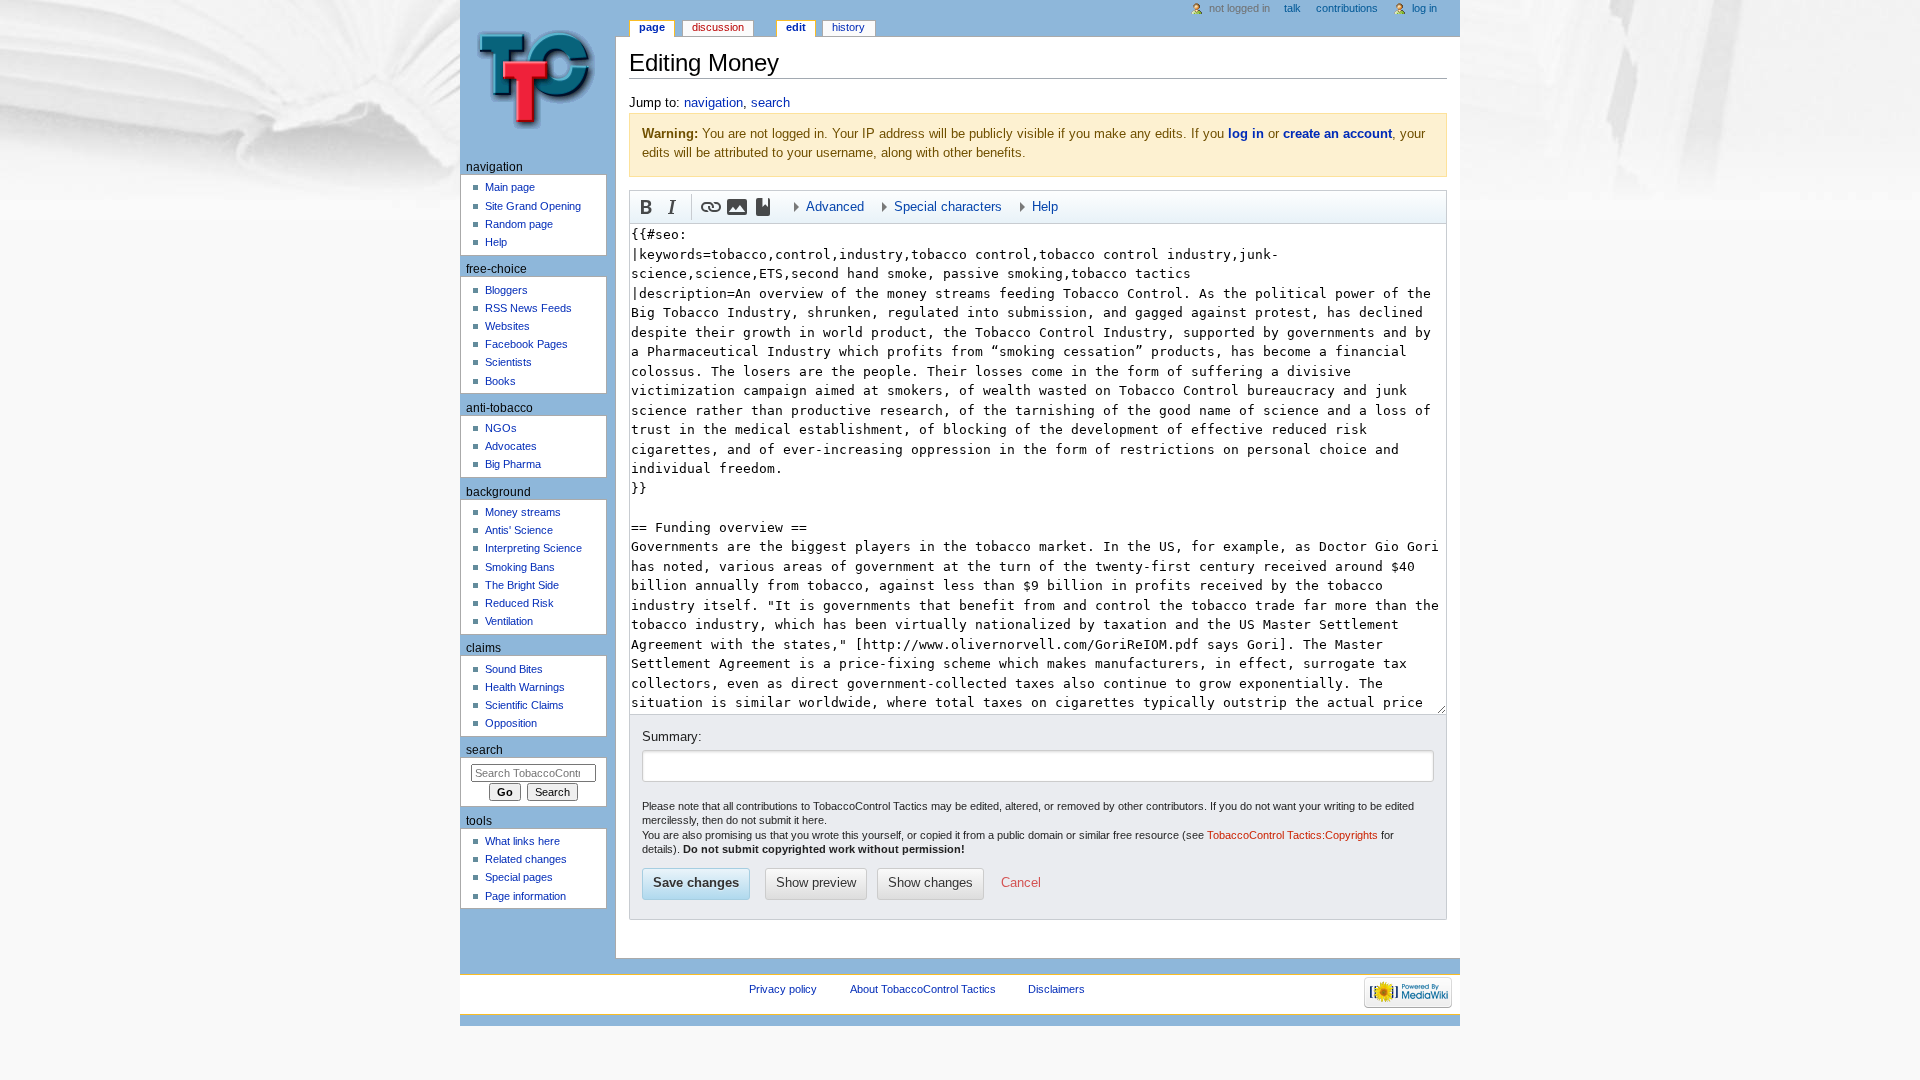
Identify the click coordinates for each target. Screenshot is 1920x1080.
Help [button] (1045, 207)
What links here (522, 841)
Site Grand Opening (533, 206)
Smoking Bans (520, 567)
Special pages (519, 877)
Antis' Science (519, 530)
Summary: (672, 737)
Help (496, 242)
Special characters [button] (948, 207)
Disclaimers (1056, 989)
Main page (510, 187)
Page (652, 27)
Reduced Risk (519, 603)
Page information (525, 896)
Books (500, 381)
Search (484, 750)
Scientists (508, 362)
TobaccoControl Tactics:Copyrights (1292, 835)
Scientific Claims (524, 705)
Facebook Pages (526, 344)
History (848, 27)
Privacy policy (783, 989)
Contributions (1347, 8)
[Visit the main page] (537, 77)
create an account (1337, 134)
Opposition (511, 723)
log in (1246, 134)
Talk (1292, 8)
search (770, 103)
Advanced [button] (835, 207)
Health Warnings (525, 687)
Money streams (523, 512)
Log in (1424, 8)
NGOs (501, 428)
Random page (519, 224)
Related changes (526, 859)
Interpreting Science (533, 548)
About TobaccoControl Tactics (923, 989)
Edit (796, 27)
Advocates (511, 446)
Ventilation (509, 621)
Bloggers (506, 290)
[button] (646, 207)
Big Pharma (513, 464)
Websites (507, 326)
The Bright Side (522, 585)
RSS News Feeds (528, 308)
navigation (713, 103)
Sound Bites (514, 669)
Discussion (718, 27)
